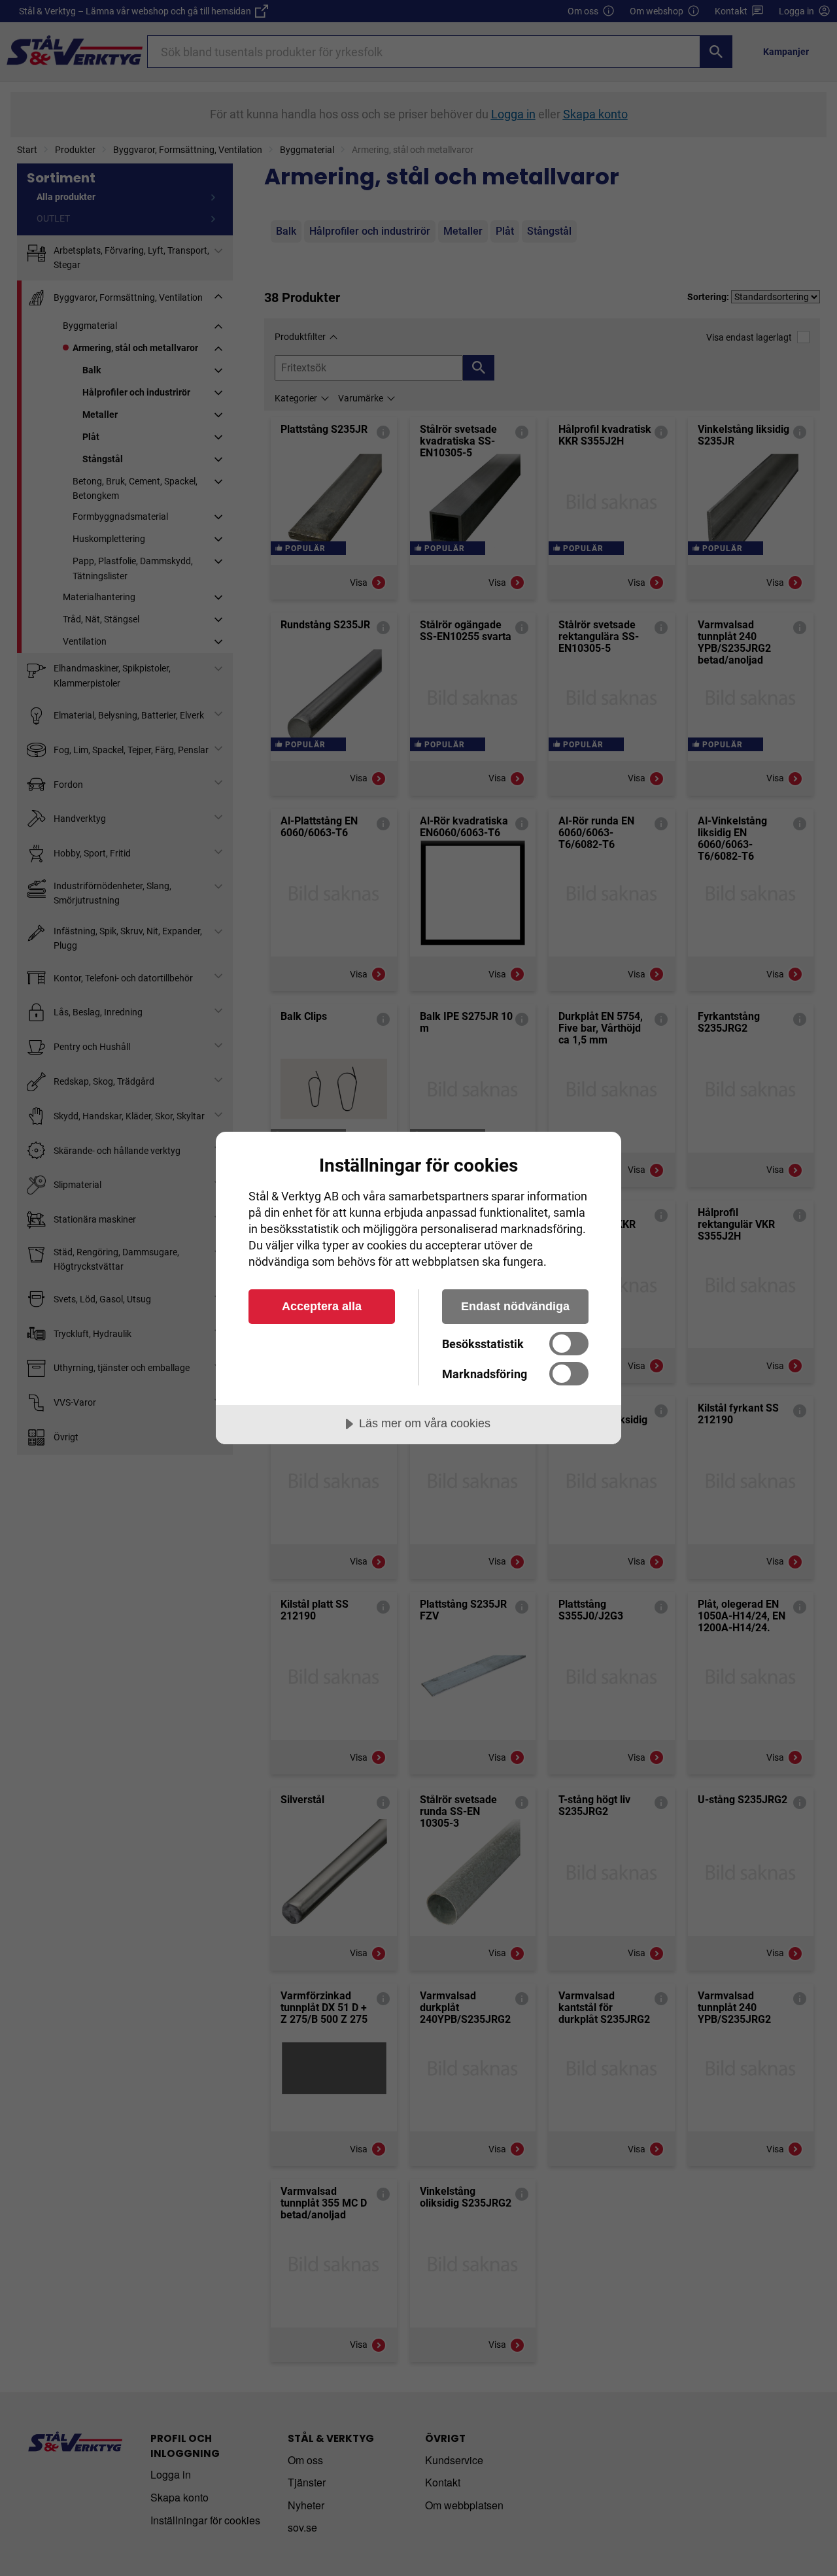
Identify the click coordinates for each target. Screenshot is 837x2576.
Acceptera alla (322, 1306)
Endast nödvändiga (515, 1306)
